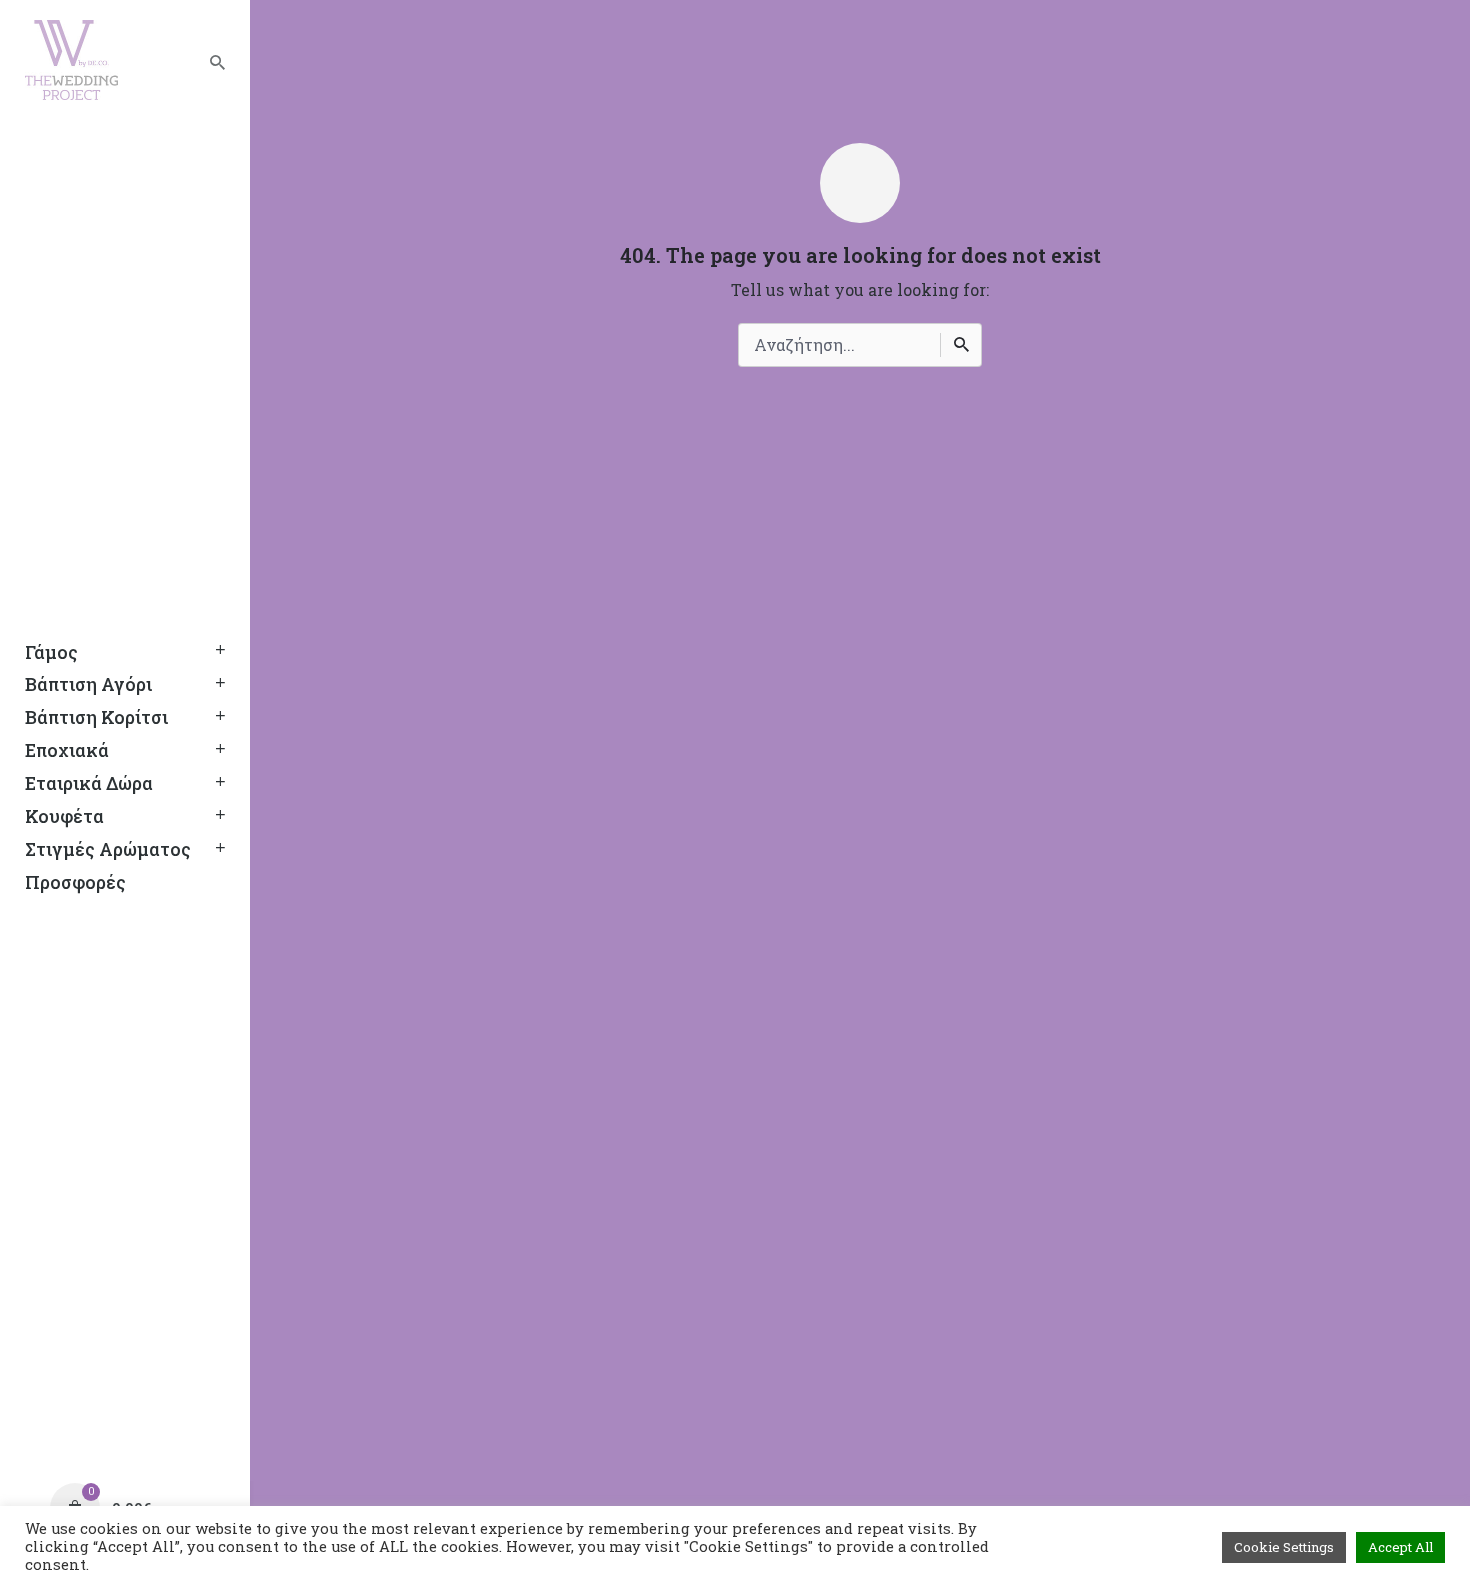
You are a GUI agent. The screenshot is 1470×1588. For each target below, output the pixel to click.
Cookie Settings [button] (1284, 1547)
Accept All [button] (1400, 1547)
